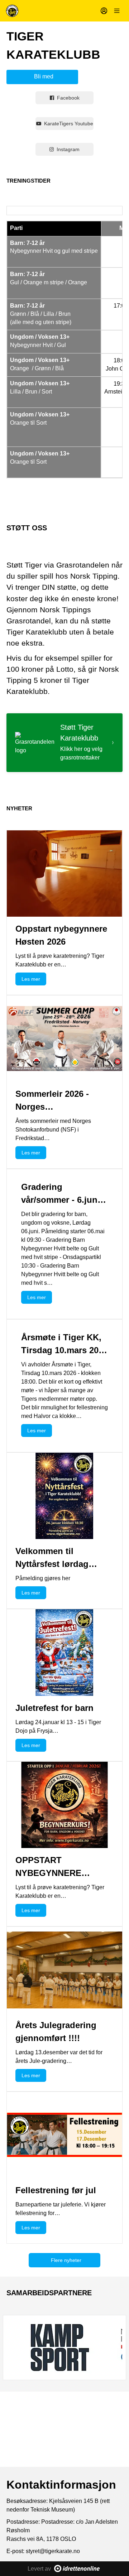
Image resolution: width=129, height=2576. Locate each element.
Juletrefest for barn (54, 1708)
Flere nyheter (66, 2260)
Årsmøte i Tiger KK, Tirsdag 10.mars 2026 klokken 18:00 (64, 1350)
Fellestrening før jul (56, 2190)
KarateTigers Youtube (69, 124)
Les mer (31, 979)
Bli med (44, 76)
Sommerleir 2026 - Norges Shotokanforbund (52, 1107)
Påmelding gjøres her (43, 1578)
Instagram (68, 149)
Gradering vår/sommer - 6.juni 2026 (61, 1200)
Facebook (68, 98)
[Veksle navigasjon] (117, 11)
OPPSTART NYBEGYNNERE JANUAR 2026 (48, 1873)
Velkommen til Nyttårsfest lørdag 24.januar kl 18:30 (52, 1564)
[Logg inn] (104, 11)
